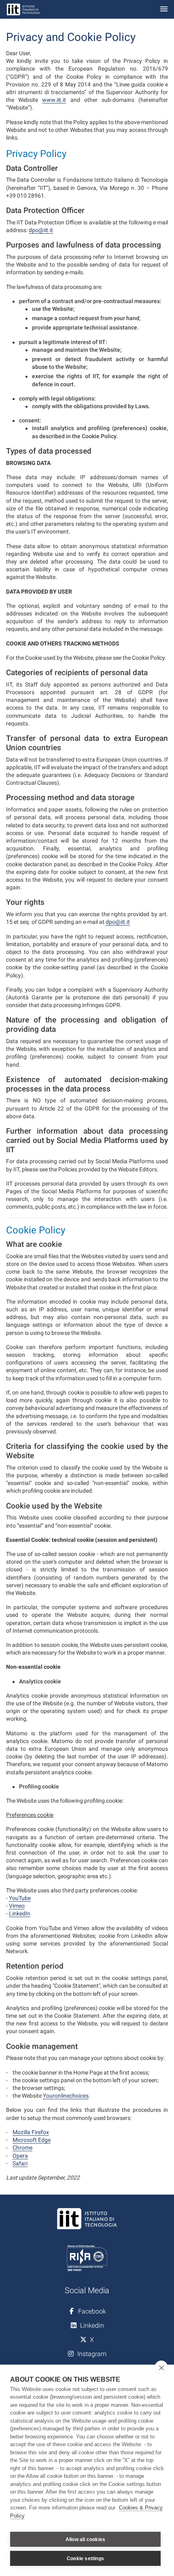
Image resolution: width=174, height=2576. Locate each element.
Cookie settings (85, 2559)
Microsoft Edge (32, 2140)
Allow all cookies (85, 2539)
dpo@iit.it (41, 230)
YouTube (20, 1898)
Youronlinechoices (66, 2096)
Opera (20, 2156)
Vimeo (17, 1906)
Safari (20, 2163)
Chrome (22, 2148)
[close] (161, 2367)
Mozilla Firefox (31, 2132)
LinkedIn (20, 1913)
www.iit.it (54, 100)
